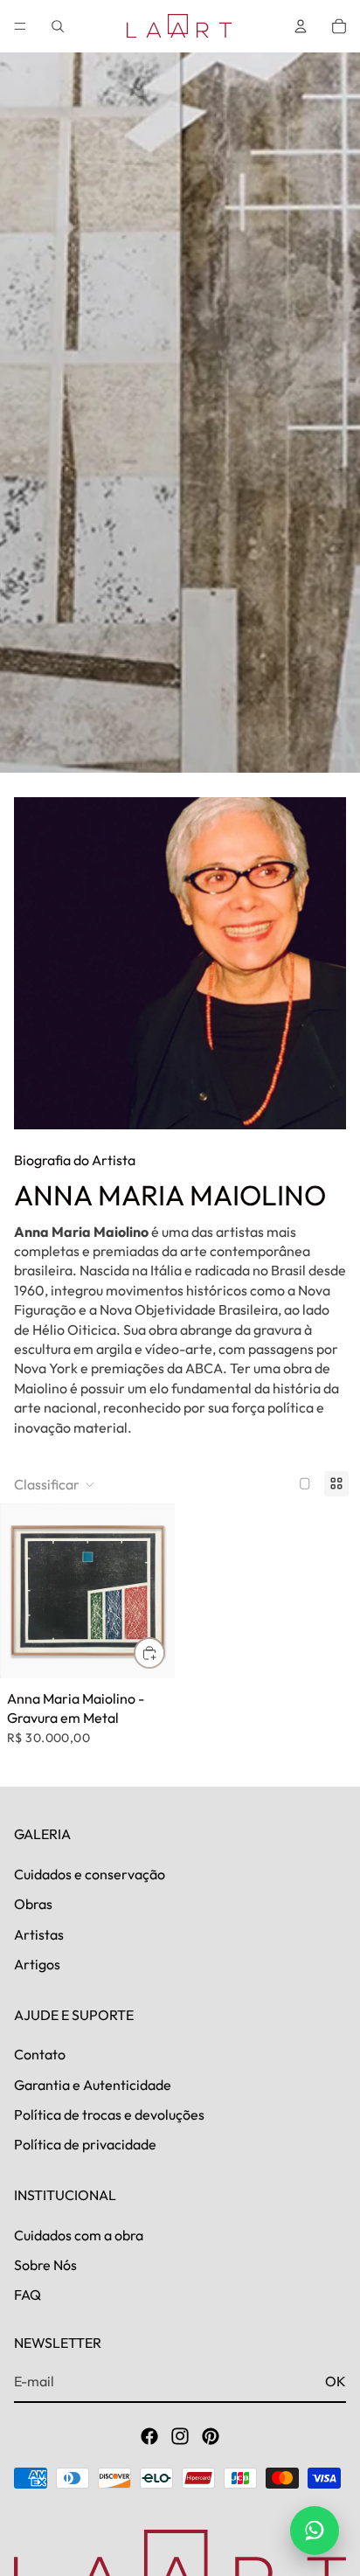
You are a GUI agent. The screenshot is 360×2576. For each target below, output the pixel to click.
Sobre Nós (45, 2265)
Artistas (39, 1934)
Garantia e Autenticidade (93, 2085)
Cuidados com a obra (79, 2235)
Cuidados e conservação (90, 1874)
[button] (55, 1484)
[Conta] (301, 26)
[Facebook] (149, 2436)
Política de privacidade (85, 2145)
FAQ (28, 2295)
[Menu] (20, 26)
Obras (33, 1904)
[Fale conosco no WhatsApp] (315, 2531)
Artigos (37, 1964)
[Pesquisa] (58, 26)
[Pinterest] (211, 2436)
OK (336, 2381)
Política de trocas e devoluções (109, 2114)
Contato (40, 2054)
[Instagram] (180, 2436)
